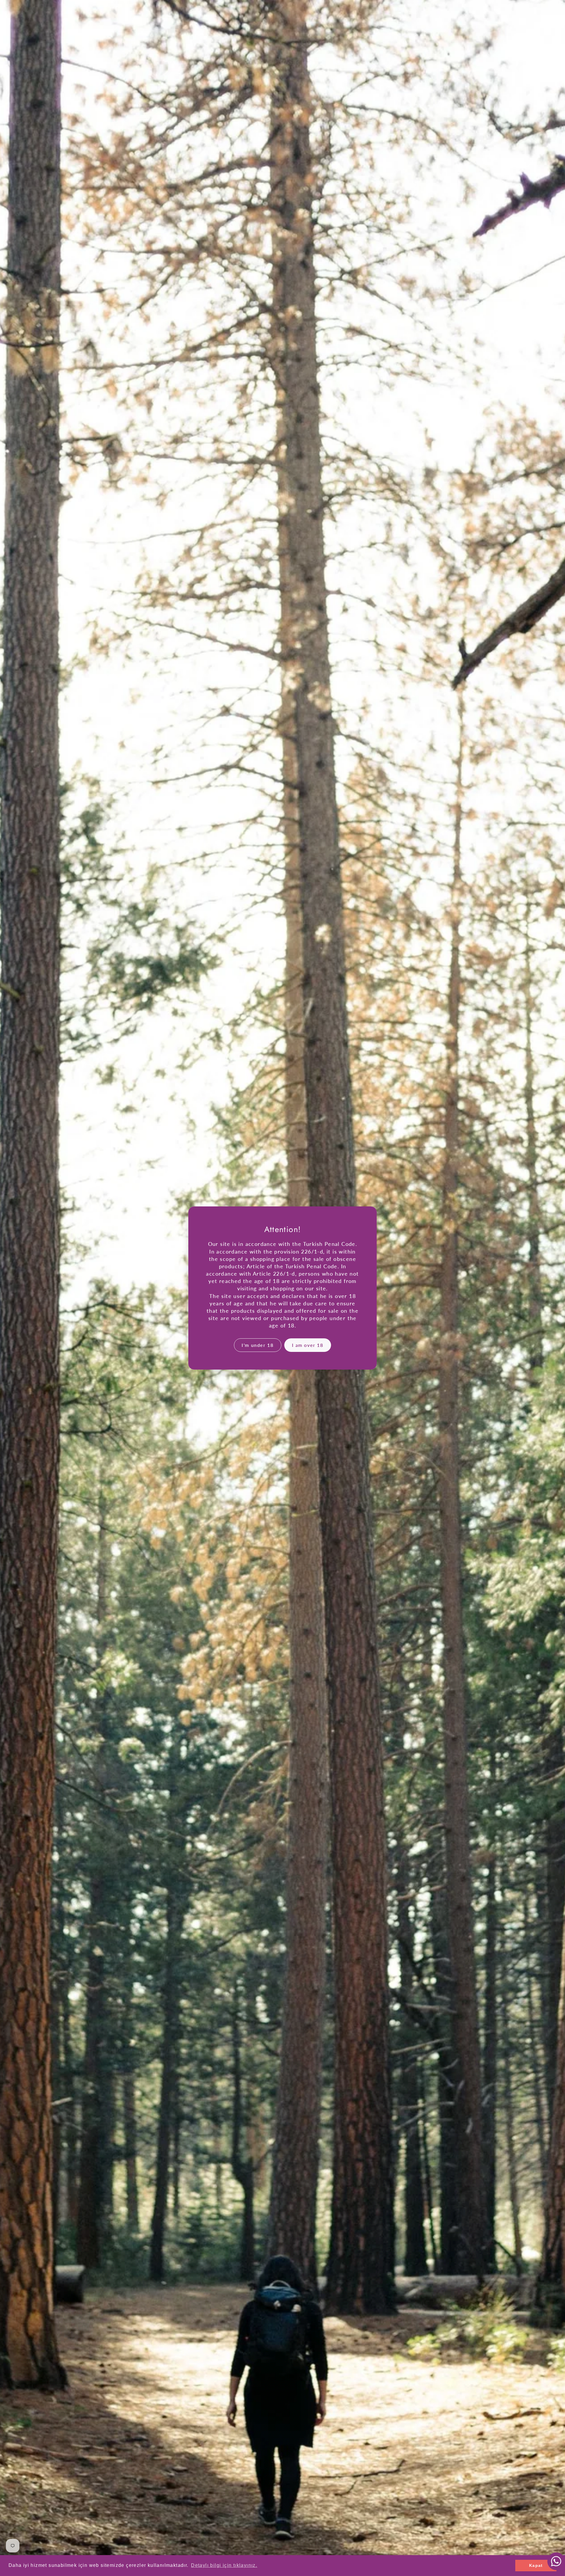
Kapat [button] (536, 2565)
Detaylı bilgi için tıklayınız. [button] (224, 2565)
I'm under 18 (257, 1345)
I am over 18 (308, 1345)
